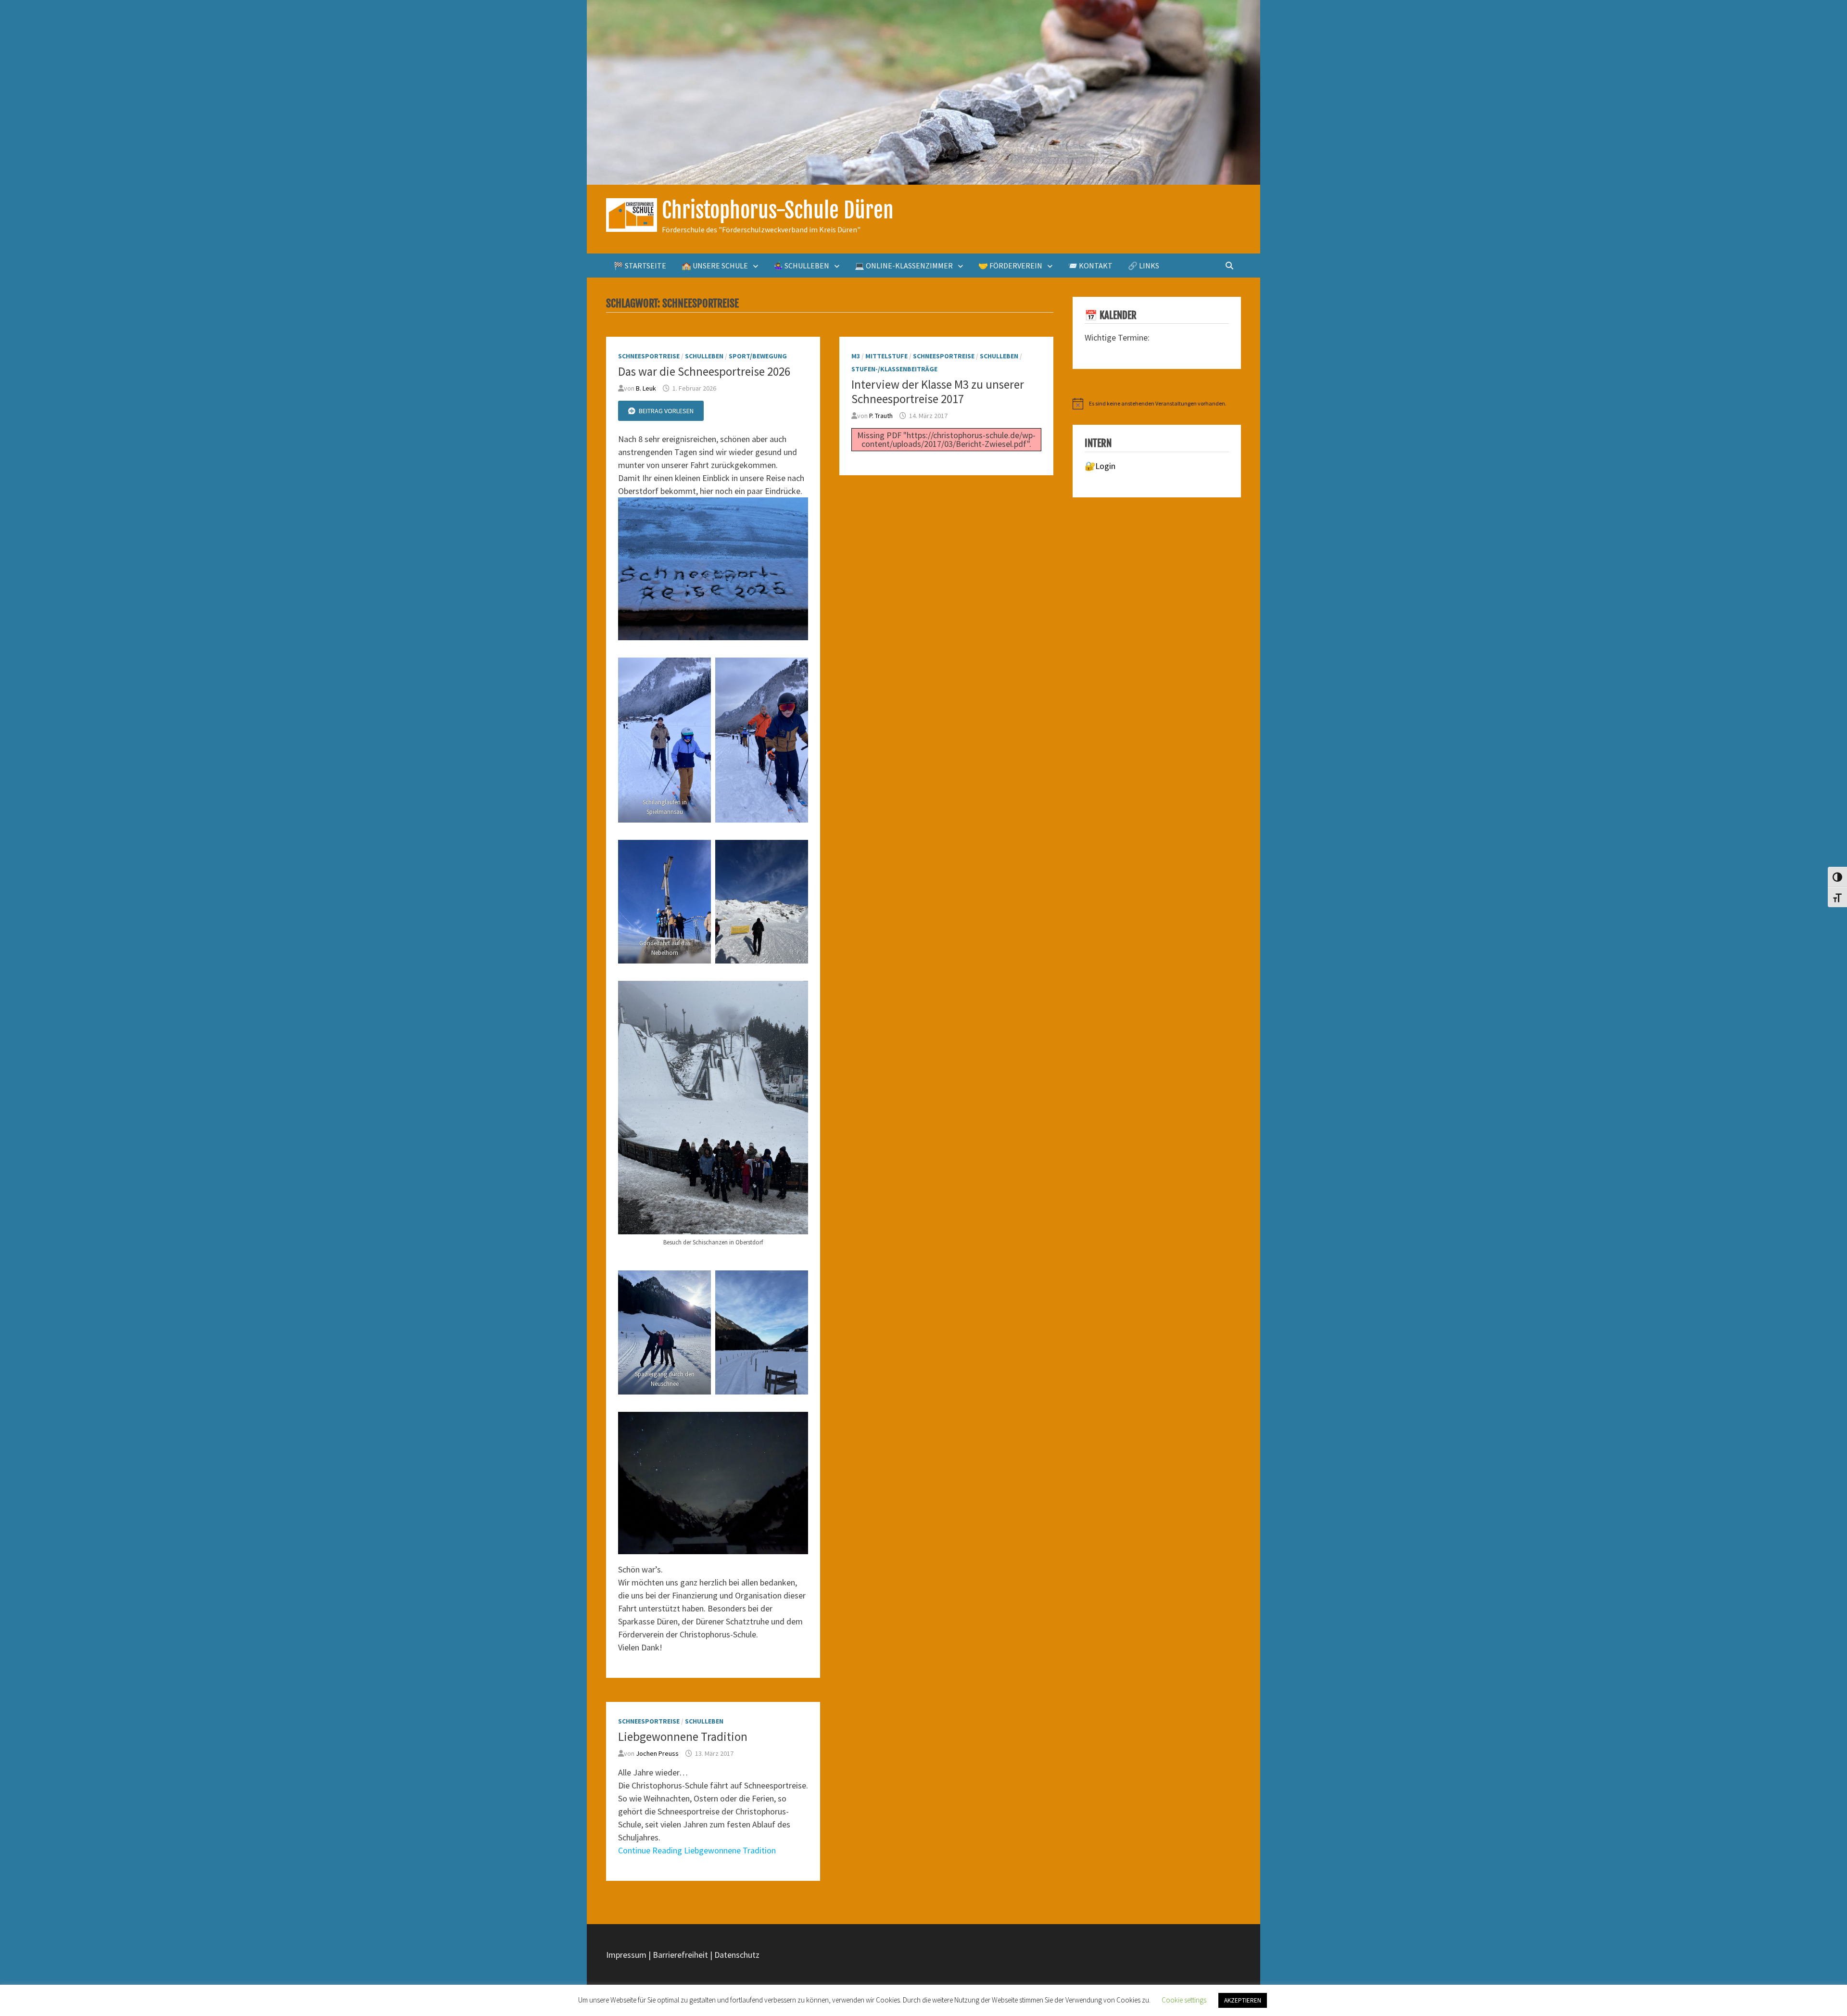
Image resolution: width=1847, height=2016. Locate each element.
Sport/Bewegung (758, 356)
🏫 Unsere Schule (715, 266)
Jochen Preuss (657, 1753)
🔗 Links (1144, 266)
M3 (856, 356)
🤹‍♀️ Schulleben (801, 266)
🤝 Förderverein (1010, 266)
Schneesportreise (649, 356)
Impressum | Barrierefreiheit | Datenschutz (683, 1955)
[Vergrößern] (796, 510)
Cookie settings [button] (1184, 2000)
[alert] (1157, 404)
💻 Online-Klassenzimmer (904, 266)
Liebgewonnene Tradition (683, 1737)
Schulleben (704, 356)
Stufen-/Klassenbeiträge (894, 369)
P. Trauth (881, 416)
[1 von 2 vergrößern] (698, 670)
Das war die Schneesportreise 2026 (704, 371)
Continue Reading (697, 1850)
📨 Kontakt (1090, 266)
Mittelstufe (886, 356)
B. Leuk (646, 388)
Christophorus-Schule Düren (778, 210)
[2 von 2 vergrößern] (796, 670)
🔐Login (1100, 466)
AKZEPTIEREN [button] (1243, 2000)
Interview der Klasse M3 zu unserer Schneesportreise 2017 (938, 392)
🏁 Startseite (640, 266)
